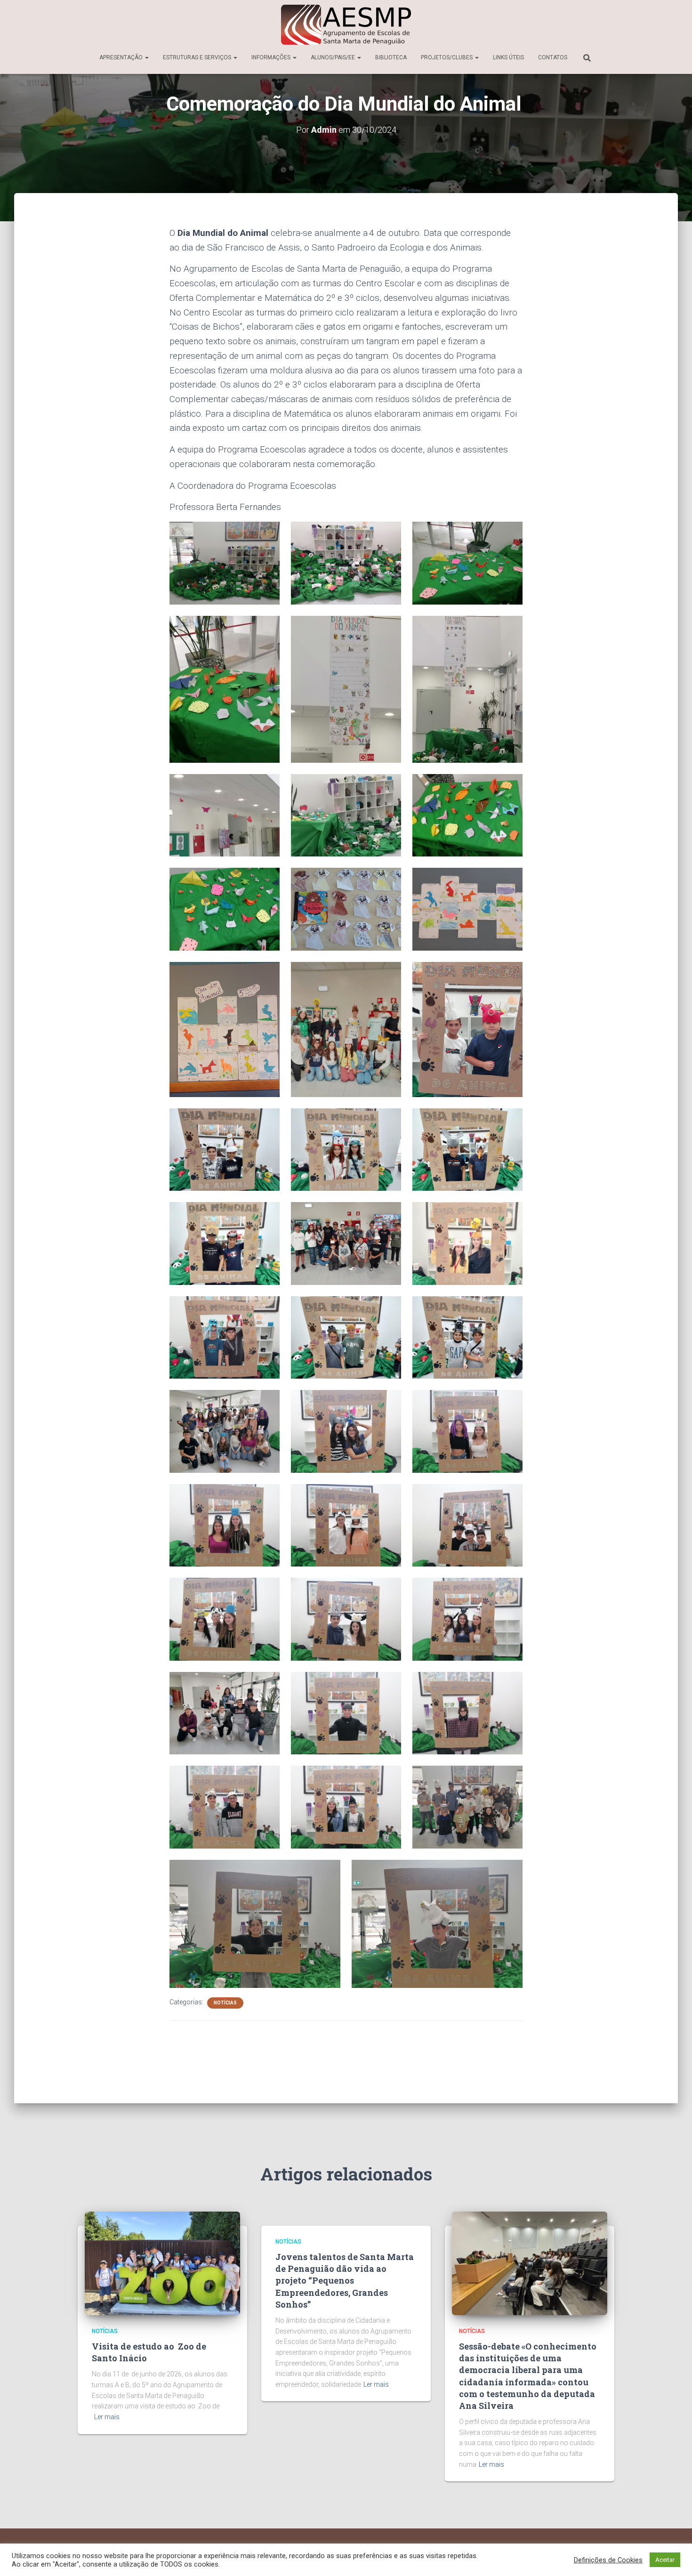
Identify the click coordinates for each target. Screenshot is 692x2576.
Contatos (553, 57)
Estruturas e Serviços (198, 57)
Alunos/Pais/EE (334, 57)
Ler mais (107, 2417)
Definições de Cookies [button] (608, 2560)
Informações (272, 57)
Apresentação (122, 57)
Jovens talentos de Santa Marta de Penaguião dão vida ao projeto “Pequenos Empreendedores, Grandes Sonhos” (345, 2281)
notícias (225, 2003)
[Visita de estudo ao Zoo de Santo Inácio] (162, 2262)
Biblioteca (391, 57)
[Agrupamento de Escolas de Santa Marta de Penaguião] (346, 25)
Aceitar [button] (665, 2560)
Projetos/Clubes (447, 57)
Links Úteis (508, 57)
